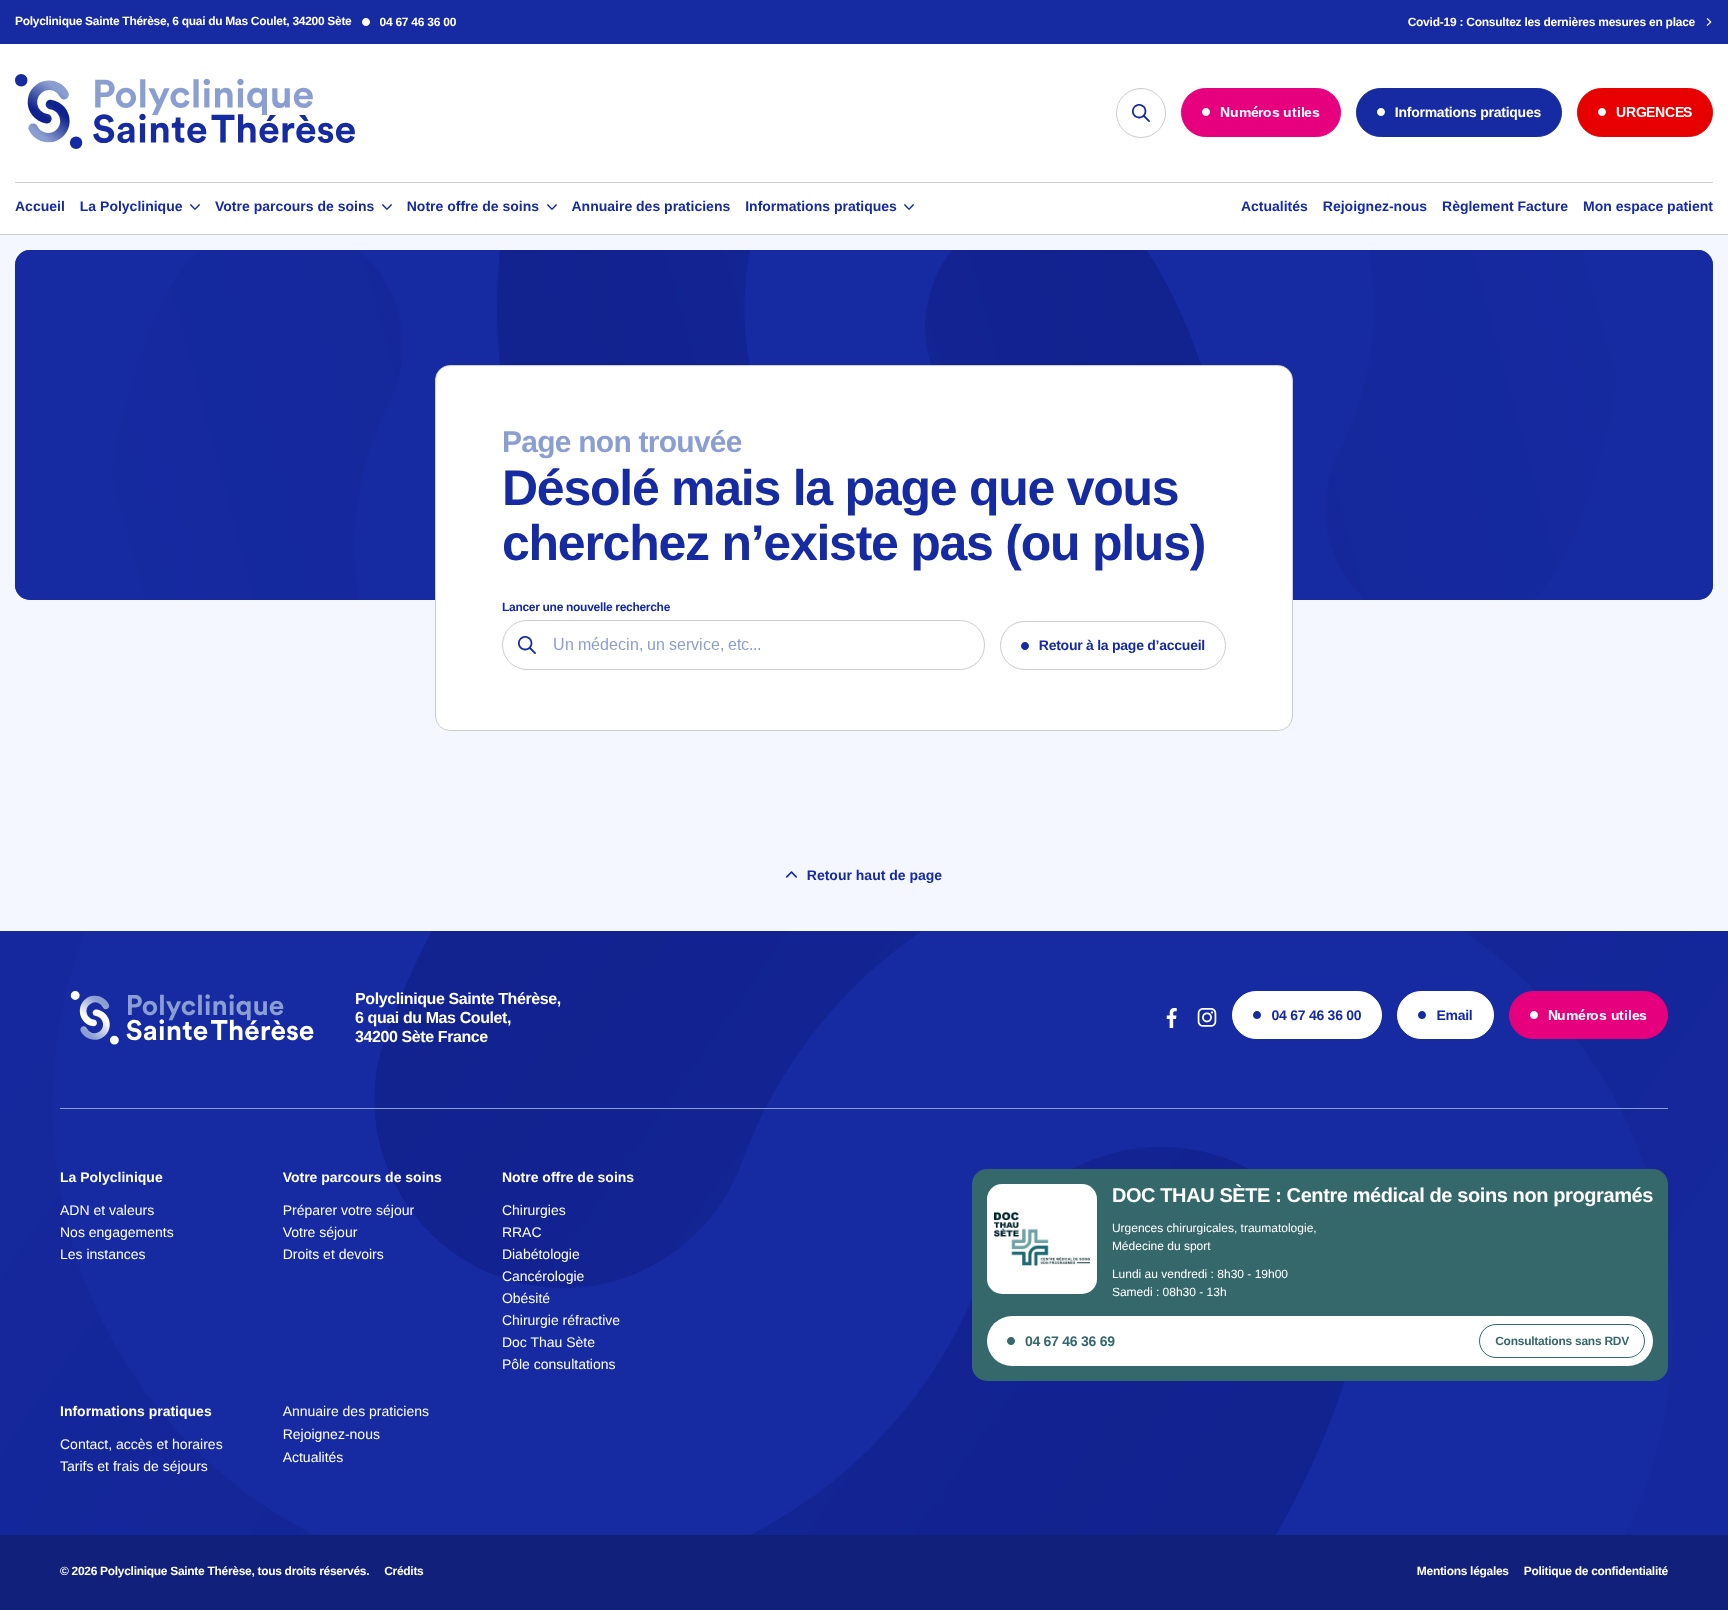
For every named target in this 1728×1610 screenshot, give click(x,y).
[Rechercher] (1141, 113)
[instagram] (1207, 1025)
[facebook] (1172, 1025)
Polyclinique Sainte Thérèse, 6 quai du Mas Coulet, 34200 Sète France (458, 1018)
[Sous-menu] (195, 207)
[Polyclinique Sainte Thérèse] (185, 146)
